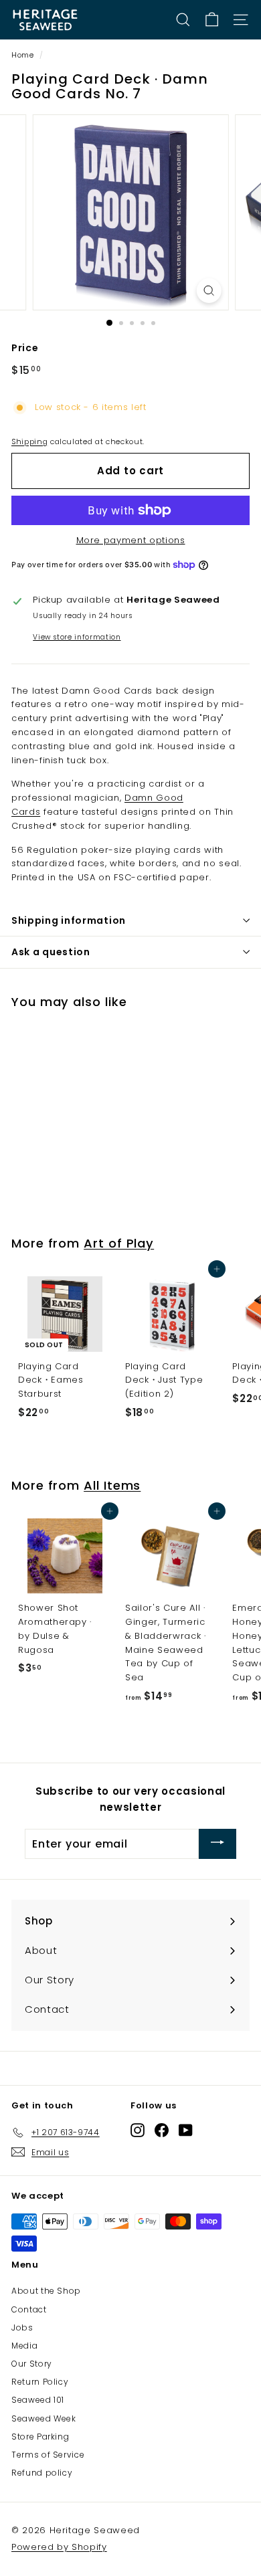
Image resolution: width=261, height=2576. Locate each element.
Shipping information (69, 920)
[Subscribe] (217, 1844)
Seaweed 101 (38, 2400)
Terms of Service (48, 2455)
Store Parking (40, 2437)
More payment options (131, 540)
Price (25, 348)
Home (23, 55)
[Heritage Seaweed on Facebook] (162, 2130)
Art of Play (119, 1243)
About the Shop (46, 2291)
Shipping (29, 441)
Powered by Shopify (59, 2547)
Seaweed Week (44, 2418)
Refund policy (42, 2473)
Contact (29, 2309)
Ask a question (51, 952)
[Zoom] (208, 291)
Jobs (22, 2327)
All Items (112, 1485)
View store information (77, 637)
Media (24, 2346)
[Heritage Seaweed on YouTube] (186, 2130)
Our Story (32, 2364)
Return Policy (40, 2382)
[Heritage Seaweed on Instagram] (138, 2130)
